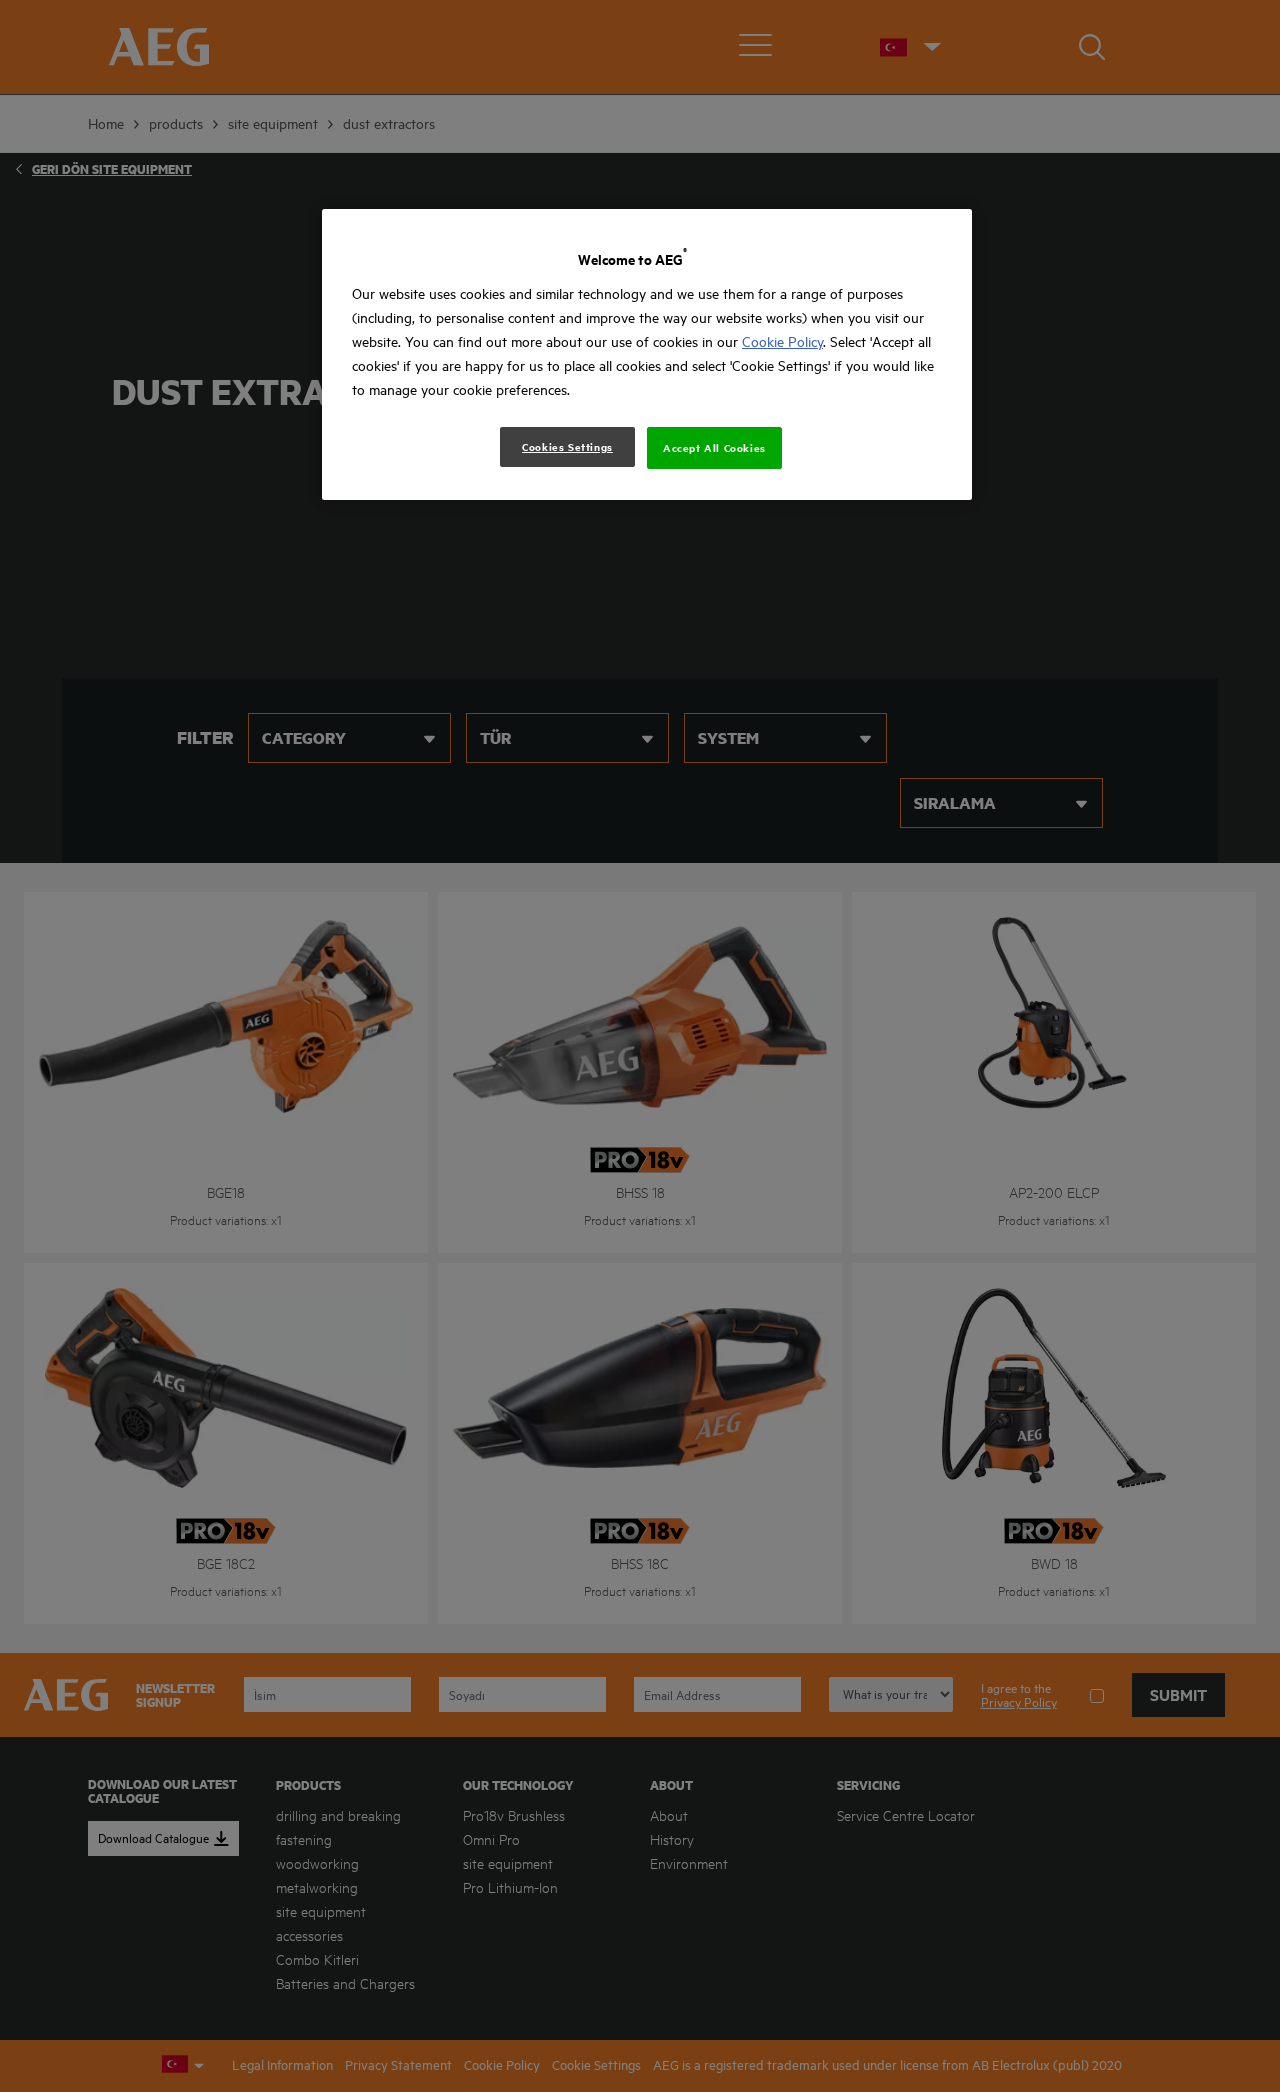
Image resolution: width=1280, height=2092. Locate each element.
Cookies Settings (567, 447)
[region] (647, 354)
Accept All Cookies (714, 448)
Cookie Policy (782, 341)
